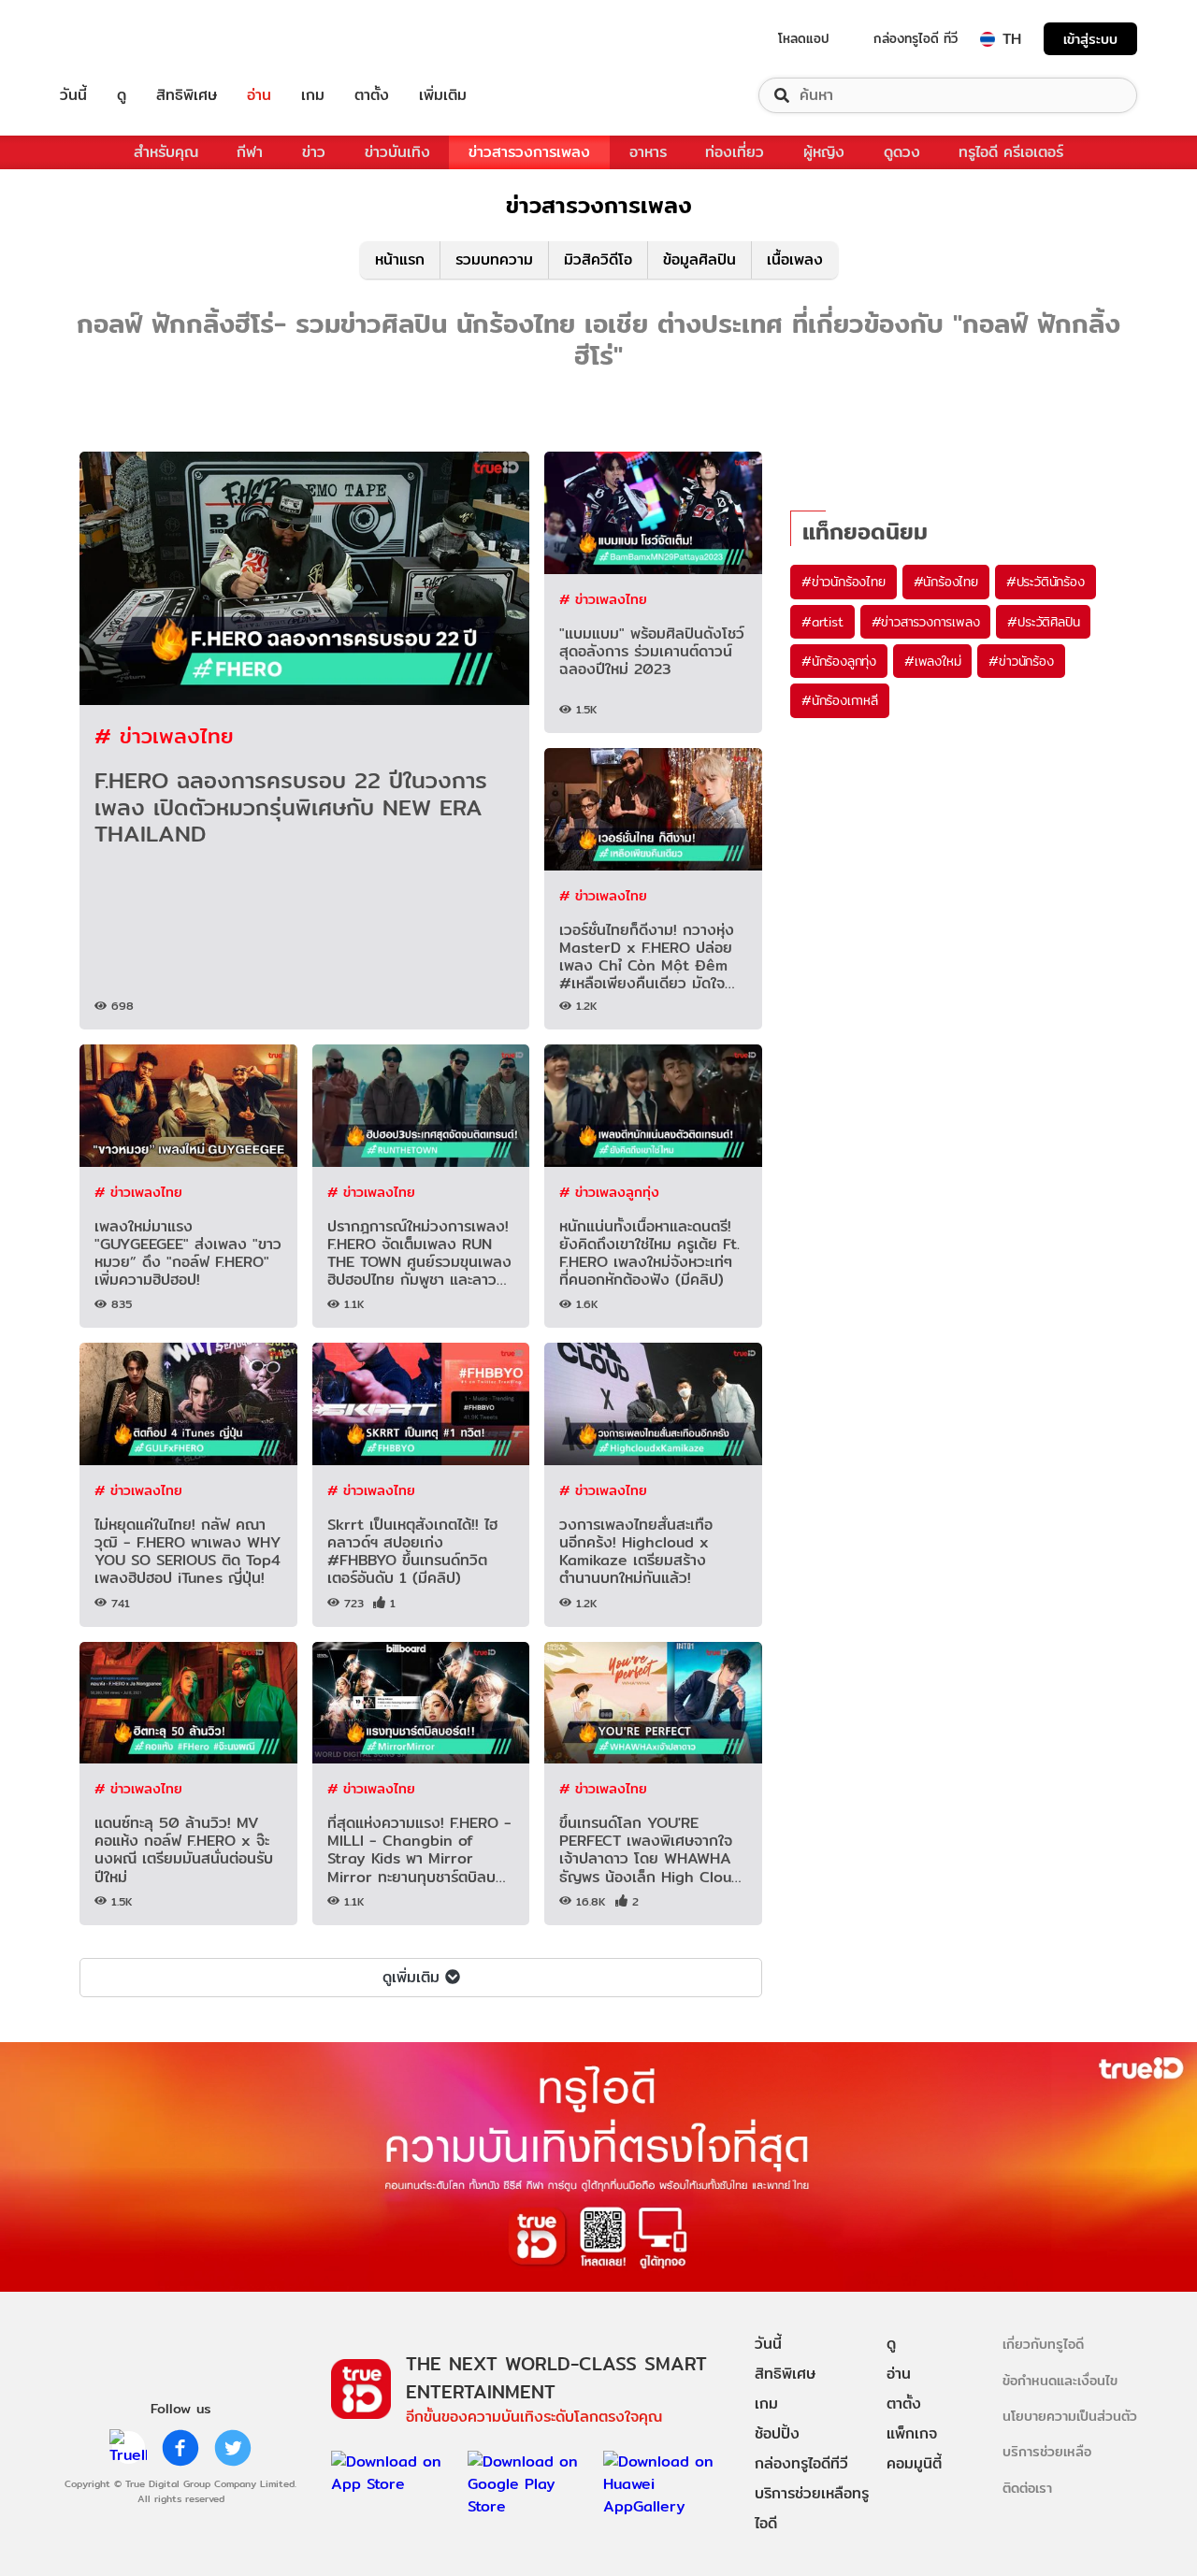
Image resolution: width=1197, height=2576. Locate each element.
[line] (128, 2448)
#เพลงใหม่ (932, 661)
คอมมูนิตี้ (914, 2463)
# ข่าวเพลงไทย (164, 735)
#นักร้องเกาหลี (840, 700)
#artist (822, 622)
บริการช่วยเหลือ (1047, 2451)
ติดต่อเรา (1027, 2488)
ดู (122, 95)
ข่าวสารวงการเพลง (529, 152)
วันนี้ (73, 95)
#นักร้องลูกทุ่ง (839, 661)
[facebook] (180, 2448)
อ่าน (259, 95)
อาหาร (648, 152)
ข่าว (314, 152)
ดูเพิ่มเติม (411, 1977)
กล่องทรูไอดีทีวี (801, 2463)
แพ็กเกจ (912, 2433)
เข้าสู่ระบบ (1090, 39)
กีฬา (250, 152)
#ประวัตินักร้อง (1046, 582)
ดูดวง (902, 152)
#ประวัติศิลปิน (1043, 622)
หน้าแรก (400, 259)
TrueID (116, 39)
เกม (313, 95)
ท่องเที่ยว (735, 152)
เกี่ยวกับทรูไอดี (1043, 2344)
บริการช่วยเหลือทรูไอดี (812, 2508)
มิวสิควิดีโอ (598, 259)
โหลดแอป (804, 38)
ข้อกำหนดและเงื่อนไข (1060, 2380)
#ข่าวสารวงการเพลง (926, 622)
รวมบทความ (494, 259)
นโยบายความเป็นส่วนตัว (1070, 2416)
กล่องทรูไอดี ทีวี (916, 38)
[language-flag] (988, 39)
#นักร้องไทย (946, 582)
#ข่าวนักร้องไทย (844, 582)
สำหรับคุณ (166, 152)
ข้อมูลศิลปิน (699, 259)
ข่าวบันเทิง (397, 152)
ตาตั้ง (372, 95)
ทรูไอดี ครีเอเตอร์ (1011, 152)
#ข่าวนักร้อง (1021, 661)
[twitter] (233, 2448)
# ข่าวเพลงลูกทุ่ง (609, 1192)
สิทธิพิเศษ (187, 95)
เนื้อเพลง (795, 259)
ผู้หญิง (824, 152)
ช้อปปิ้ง (777, 2433)
